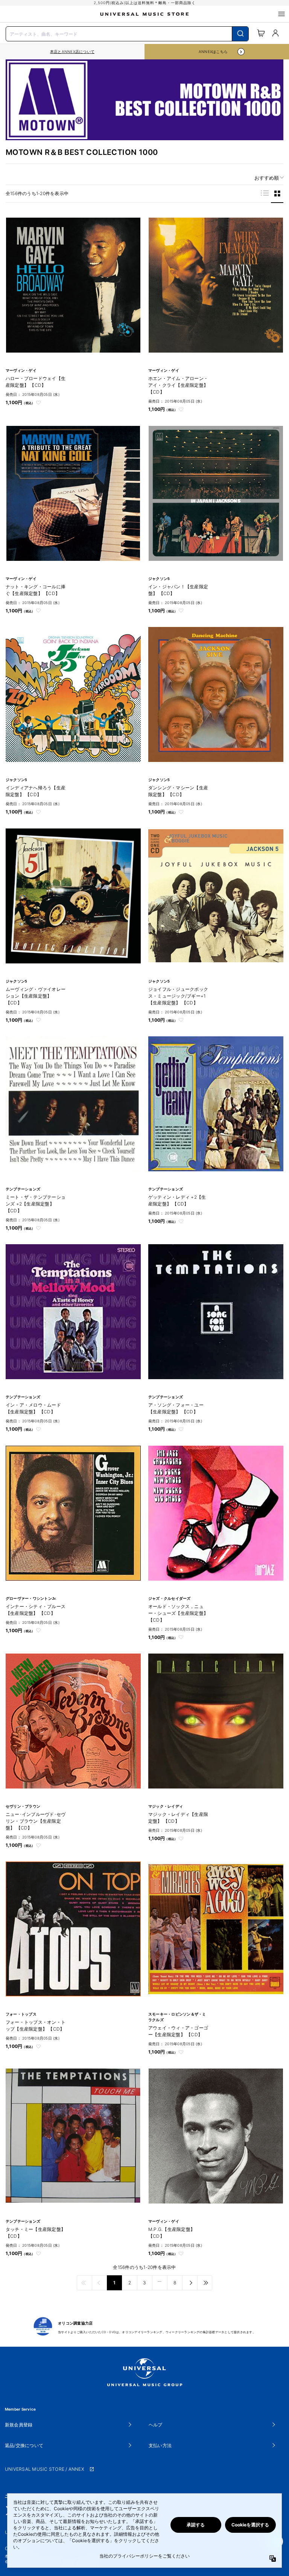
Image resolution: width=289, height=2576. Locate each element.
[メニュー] (281, 14)
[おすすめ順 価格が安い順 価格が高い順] (266, 178)
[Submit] (240, 34)
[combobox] (127, 33)
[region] (72, 52)
